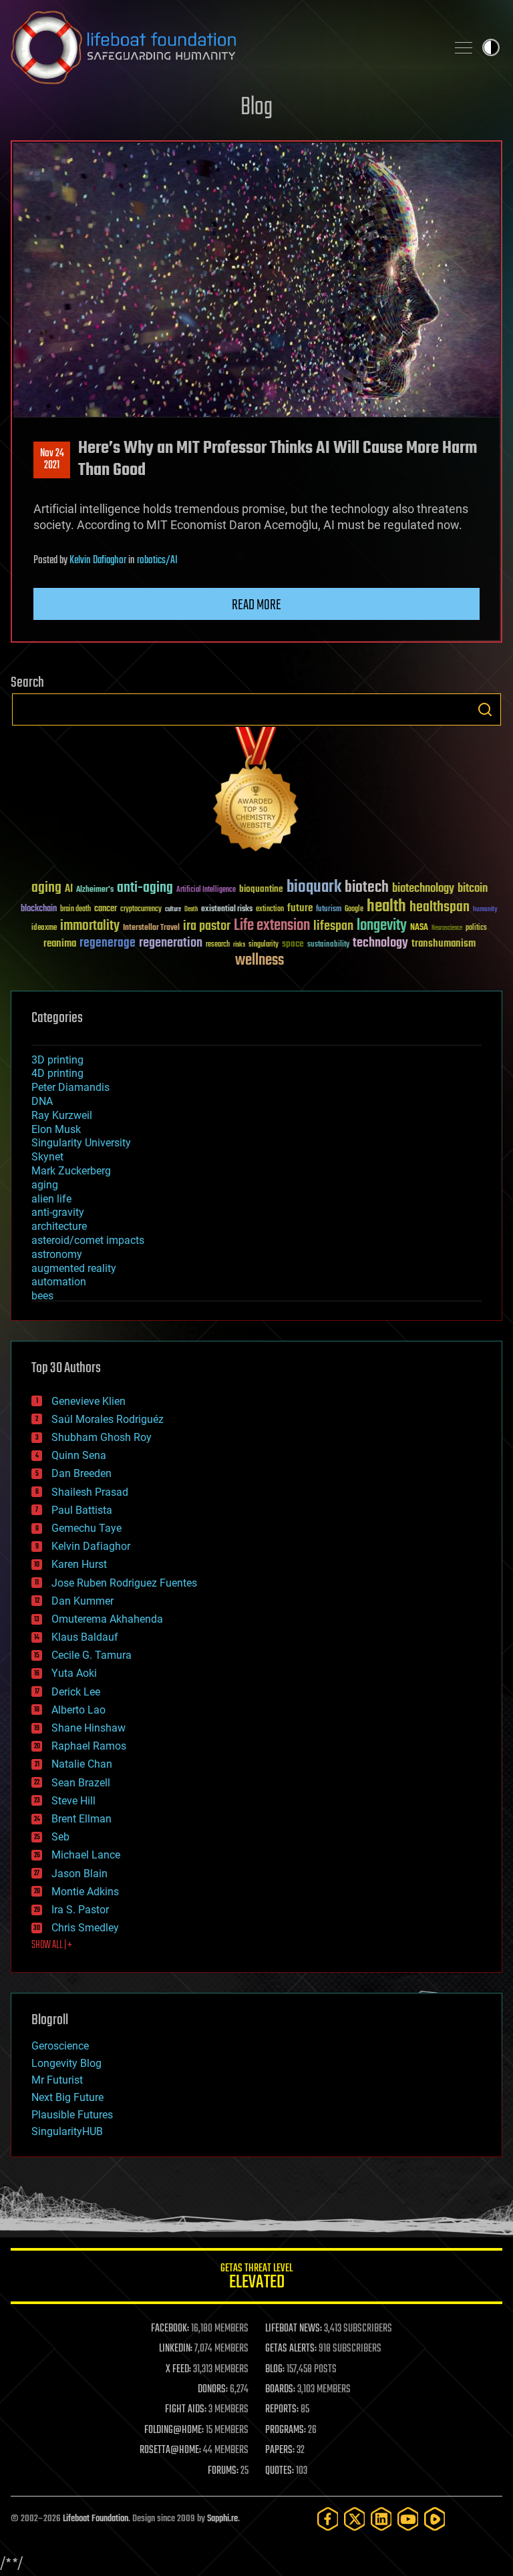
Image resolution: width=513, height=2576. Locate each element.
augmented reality (74, 1268)
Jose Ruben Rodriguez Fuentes (124, 1583)
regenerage (108, 943)
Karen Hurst (79, 1564)
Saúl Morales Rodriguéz (108, 1419)
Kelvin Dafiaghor (98, 560)
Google (354, 910)
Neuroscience (447, 929)
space (293, 944)
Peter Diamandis (70, 1087)
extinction (270, 910)
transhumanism (444, 944)
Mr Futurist (57, 2080)
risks (239, 945)
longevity (382, 926)
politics (476, 928)
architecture (59, 1226)
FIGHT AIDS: (186, 2410)
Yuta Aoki (74, 1673)
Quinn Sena (79, 1455)
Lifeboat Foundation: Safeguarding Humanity (223, 47)
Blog (256, 108)
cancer (106, 909)
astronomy (57, 1254)
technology (380, 944)
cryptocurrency (141, 910)
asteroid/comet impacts (88, 1240)
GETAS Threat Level (256, 2278)
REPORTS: (282, 2410)
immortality (90, 926)
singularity (264, 945)
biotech (367, 888)
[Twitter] (355, 2519)
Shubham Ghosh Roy (102, 1437)
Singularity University (81, 1143)
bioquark (314, 888)
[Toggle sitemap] (464, 47)
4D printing (57, 1073)
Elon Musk (56, 1129)
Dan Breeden (81, 1473)
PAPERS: (280, 2450)
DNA (42, 1101)
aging (46, 888)
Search (485, 709)
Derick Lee (76, 1692)
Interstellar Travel (151, 928)
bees (42, 1296)
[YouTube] (408, 2519)
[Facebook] (328, 2519)
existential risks (227, 910)
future (300, 908)
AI (69, 890)
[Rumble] (435, 2519)
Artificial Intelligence (206, 890)
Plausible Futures (72, 2115)
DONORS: (213, 2390)
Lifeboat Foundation (96, 2519)
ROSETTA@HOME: (170, 2450)
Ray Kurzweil (62, 1115)
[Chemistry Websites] (256, 792)
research (218, 945)
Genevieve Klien (89, 1401)
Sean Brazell (81, 1783)
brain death (75, 910)
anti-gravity (58, 1212)
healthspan (440, 908)
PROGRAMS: (286, 2430)
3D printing (57, 1060)
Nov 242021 (52, 460)
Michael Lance (86, 1855)
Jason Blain (79, 1874)
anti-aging (145, 888)
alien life (51, 1199)
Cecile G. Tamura (92, 1655)
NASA (419, 928)
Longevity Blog (66, 2063)
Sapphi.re (222, 2519)
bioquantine (261, 889)
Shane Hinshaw (89, 1728)
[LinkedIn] (381, 2519)
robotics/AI (157, 560)
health (386, 907)
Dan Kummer (82, 1601)
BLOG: (275, 2370)
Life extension (272, 926)
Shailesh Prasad (90, 1492)
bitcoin (473, 889)
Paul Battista (82, 1510)
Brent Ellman (81, 1819)
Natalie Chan (82, 1764)
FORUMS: (223, 2471)
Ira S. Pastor (80, 1910)
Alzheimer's (95, 890)
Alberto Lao (78, 1710)
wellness (260, 961)
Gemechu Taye (87, 1528)
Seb (60, 1837)
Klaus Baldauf (85, 1637)
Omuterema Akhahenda (107, 1619)
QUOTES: (280, 2471)
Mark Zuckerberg (71, 1171)
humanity (485, 910)
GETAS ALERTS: (291, 2349)
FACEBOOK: (170, 2329)
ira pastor (207, 926)
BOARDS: (280, 2390)
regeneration (171, 943)
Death (191, 910)
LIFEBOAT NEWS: (294, 2329)
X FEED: (178, 2370)
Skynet (47, 1157)
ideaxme (44, 929)
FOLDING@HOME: (174, 2430)
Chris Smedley (85, 1928)
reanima (60, 944)
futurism (329, 910)
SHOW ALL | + (52, 1945)
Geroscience (60, 2046)
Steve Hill (73, 1801)
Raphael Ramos (89, 1746)
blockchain (39, 909)
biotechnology (423, 889)
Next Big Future (67, 2097)
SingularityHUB (67, 2131)
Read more (256, 605)
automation (59, 1282)
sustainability (328, 945)
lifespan (333, 926)
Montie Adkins (85, 1892)
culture (173, 910)
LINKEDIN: (176, 2349)
